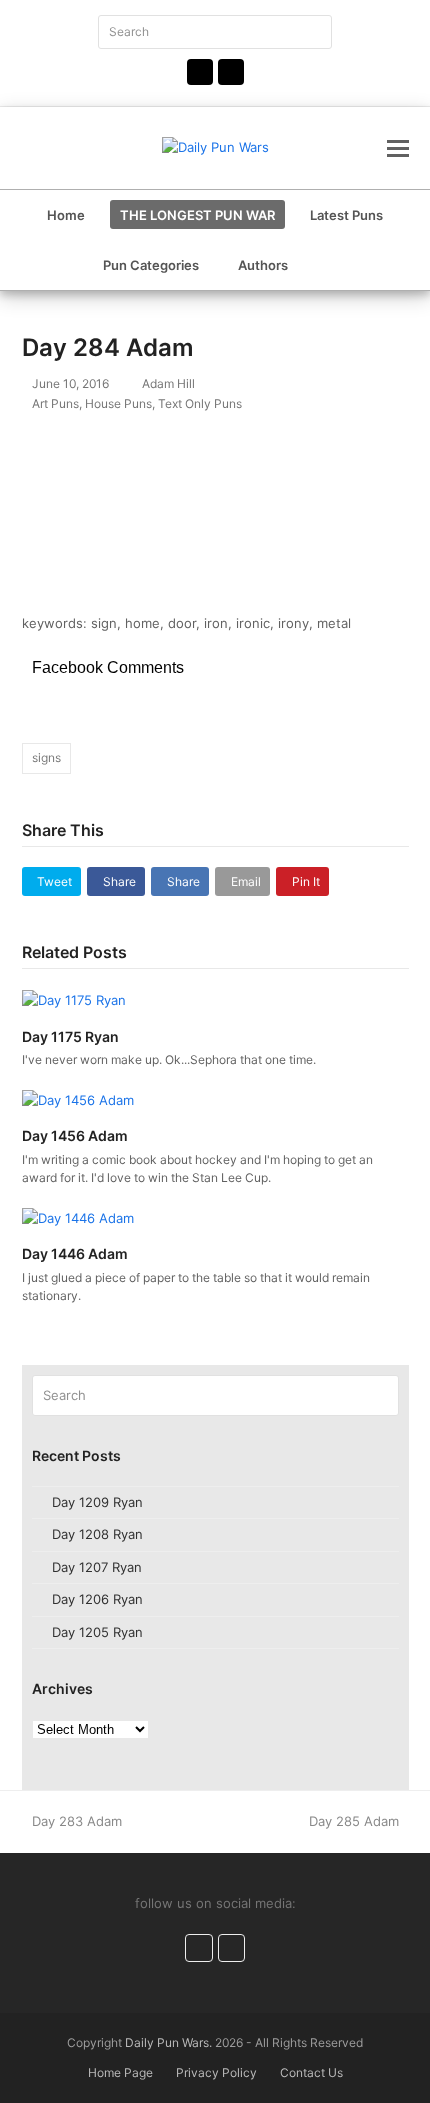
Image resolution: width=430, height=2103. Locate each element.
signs (46, 757)
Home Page (120, 2072)
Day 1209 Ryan (97, 1502)
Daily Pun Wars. (168, 2042)
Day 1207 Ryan (97, 1567)
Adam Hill (168, 383)
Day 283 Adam (76, 1821)
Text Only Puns (200, 403)
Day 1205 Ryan (97, 1632)
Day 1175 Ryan (70, 1036)
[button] (398, 148)
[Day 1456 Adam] (78, 1099)
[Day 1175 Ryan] (74, 999)
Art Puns (55, 403)
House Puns (118, 403)
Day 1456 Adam (75, 1135)
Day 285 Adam (354, 1821)
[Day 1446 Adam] (78, 1217)
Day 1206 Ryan (97, 1599)
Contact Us (311, 2072)
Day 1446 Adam (75, 1253)
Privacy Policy (216, 2072)
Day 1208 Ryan (97, 1534)
